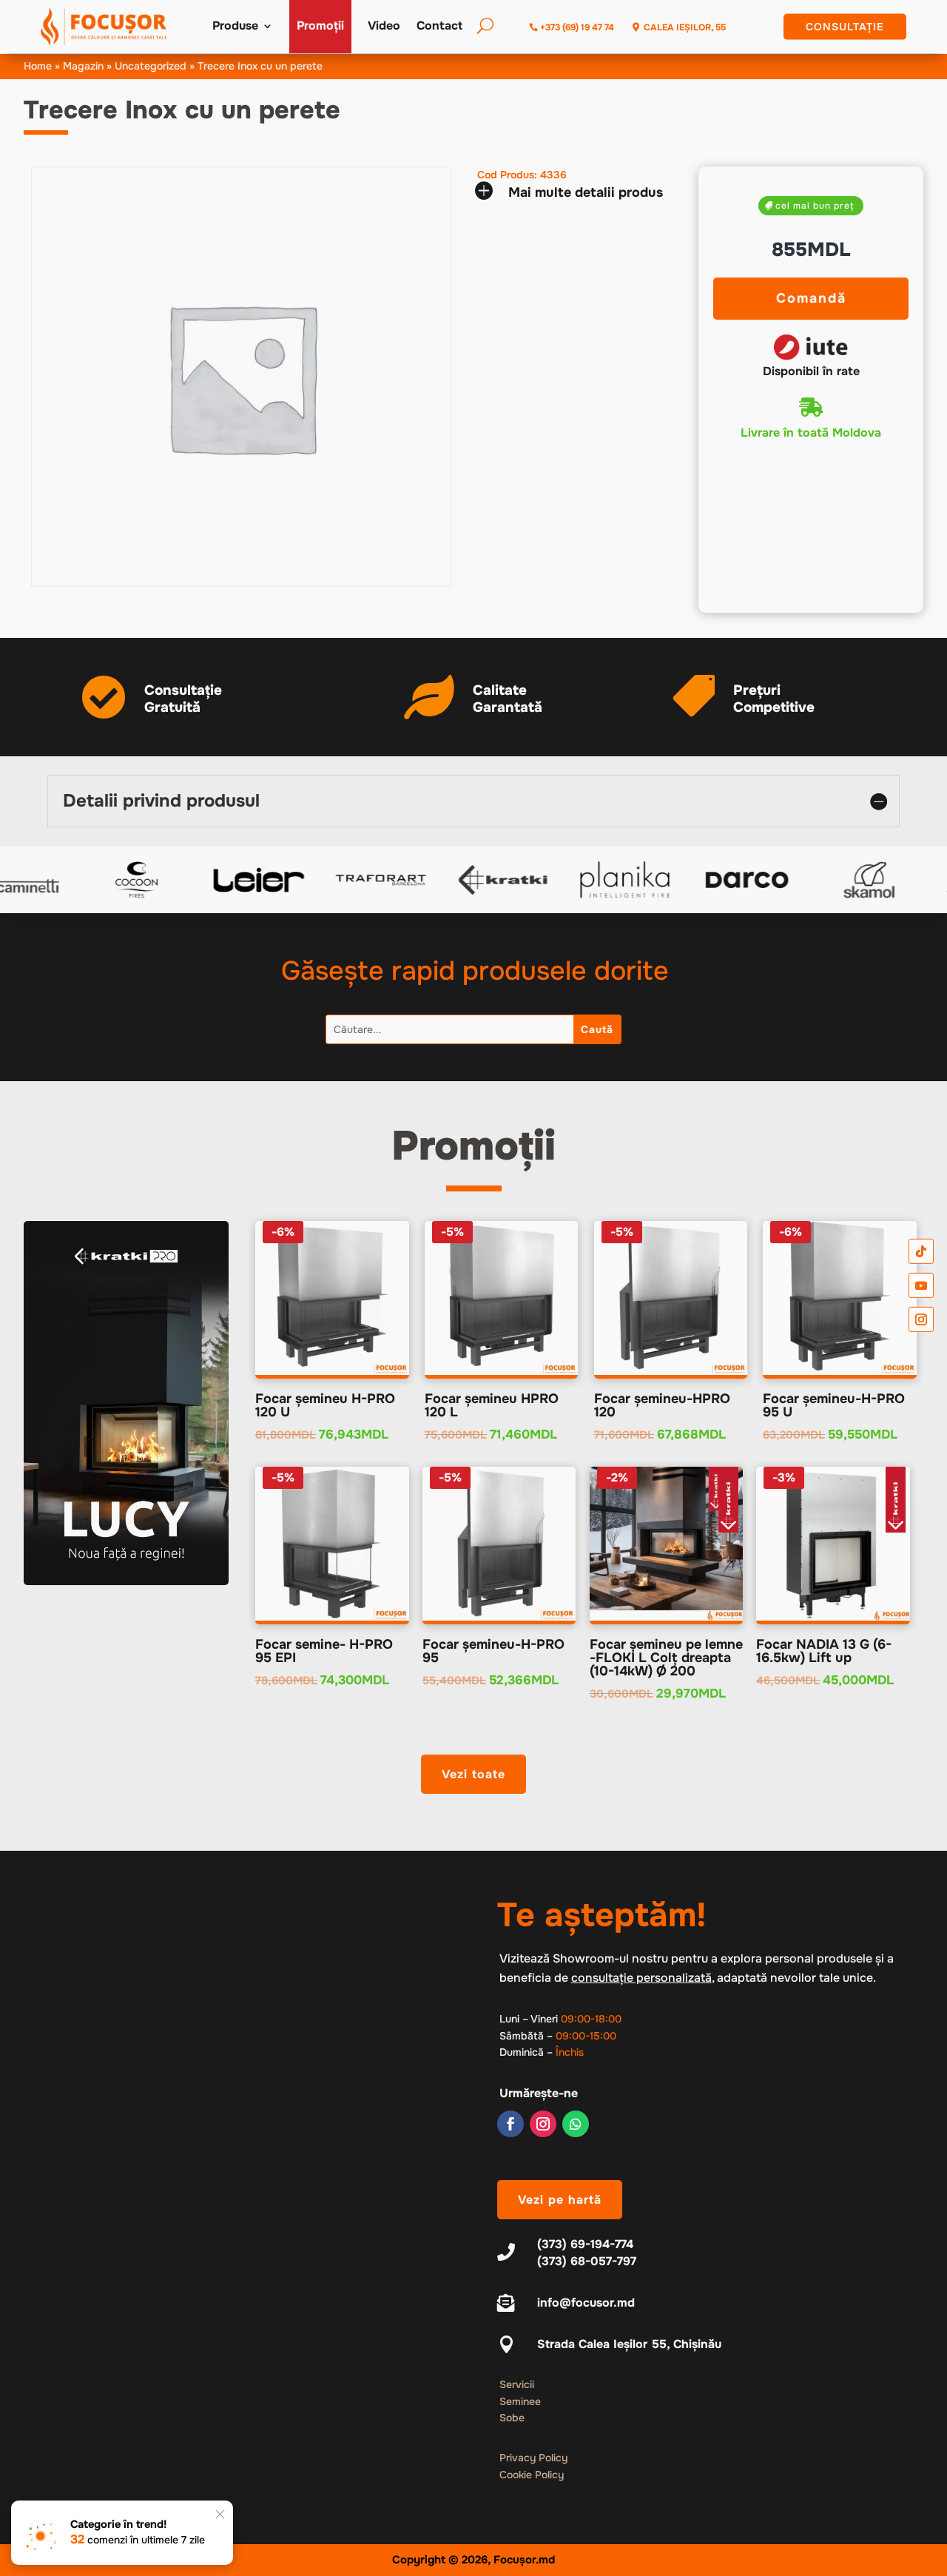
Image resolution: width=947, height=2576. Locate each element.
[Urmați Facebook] (510, 2124)
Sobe (512, 2418)
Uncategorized (151, 66)
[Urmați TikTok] (921, 1251)
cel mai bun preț (815, 206)
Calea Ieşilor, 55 (685, 27)
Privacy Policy (533, 2458)
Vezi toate (473, 1774)
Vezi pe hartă (560, 2200)
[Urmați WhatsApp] (576, 2124)
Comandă (811, 298)
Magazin (83, 66)
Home (38, 66)
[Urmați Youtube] (921, 1285)
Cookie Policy (532, 2475)
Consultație (845, 27)
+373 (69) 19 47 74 (577, 27)
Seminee (520, 2401)
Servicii (517, 2384)
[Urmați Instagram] (543, 2124)
